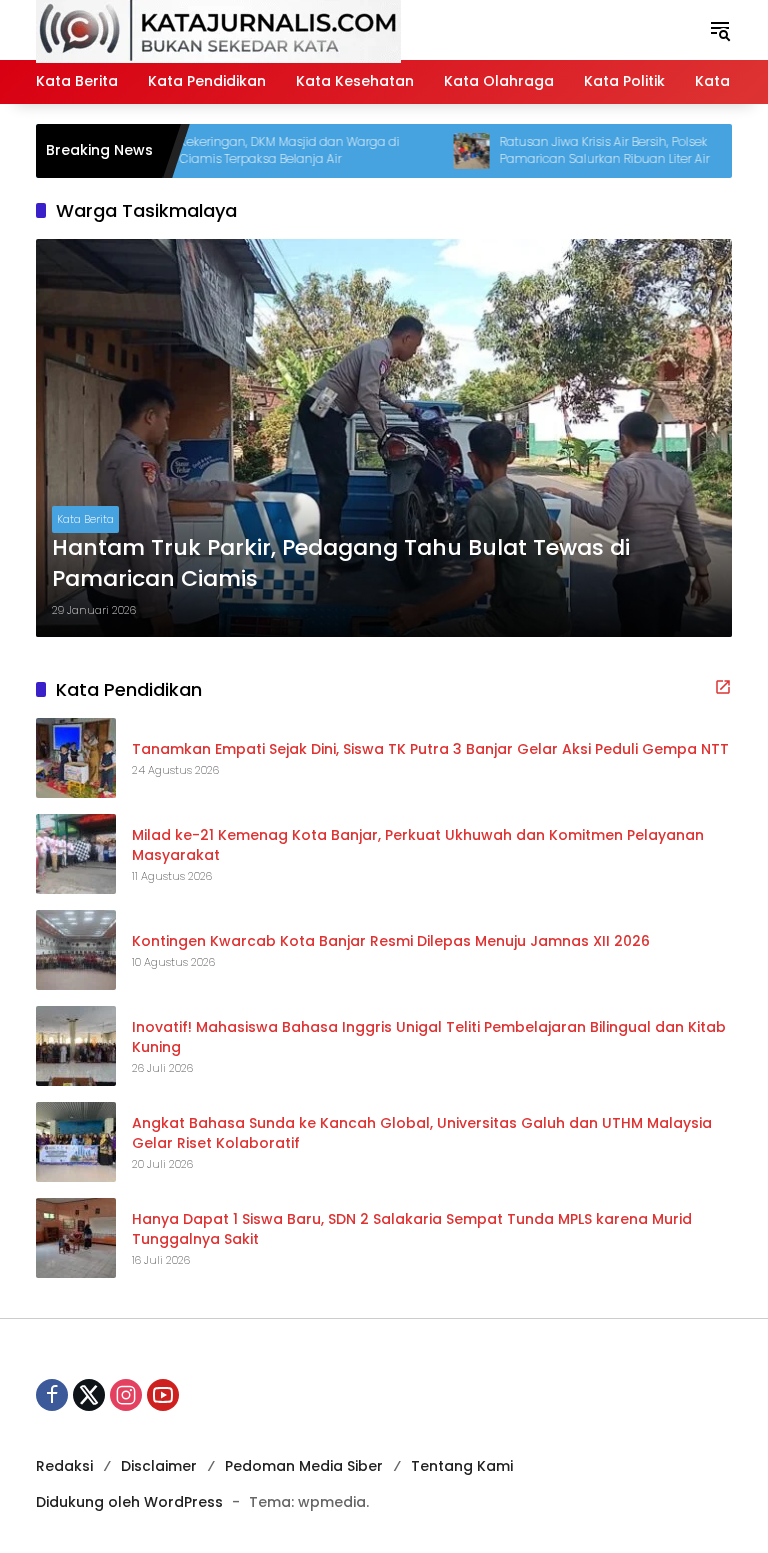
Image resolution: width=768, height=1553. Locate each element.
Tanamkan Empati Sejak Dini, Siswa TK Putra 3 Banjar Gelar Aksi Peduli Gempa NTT (430, 749)
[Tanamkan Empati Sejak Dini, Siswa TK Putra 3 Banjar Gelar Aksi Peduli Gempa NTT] (76, 758)
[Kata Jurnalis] (218, 29)
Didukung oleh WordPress (129, 1502)
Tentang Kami (462, 1466)
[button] (720, 30)
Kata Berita (85, 519)
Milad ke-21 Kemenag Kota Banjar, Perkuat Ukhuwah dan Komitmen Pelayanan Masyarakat (418, 845)
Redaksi (64, 1466)
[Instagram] (126, 1395)
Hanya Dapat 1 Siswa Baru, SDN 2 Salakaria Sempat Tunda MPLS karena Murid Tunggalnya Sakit (412, 1229)
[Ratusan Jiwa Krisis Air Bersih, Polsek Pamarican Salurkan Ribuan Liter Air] (442, 151)
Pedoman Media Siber (304, 1466)
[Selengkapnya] (723, 687)
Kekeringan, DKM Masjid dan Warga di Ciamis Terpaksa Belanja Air (260, 150)
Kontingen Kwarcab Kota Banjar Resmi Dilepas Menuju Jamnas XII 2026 (391, 941)
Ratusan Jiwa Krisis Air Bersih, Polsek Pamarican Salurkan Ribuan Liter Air (575, 150)
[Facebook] (52, 1395)
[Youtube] (163, 1395)
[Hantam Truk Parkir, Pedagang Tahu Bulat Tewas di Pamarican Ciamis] (384, 438)
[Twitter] (89, 1395)
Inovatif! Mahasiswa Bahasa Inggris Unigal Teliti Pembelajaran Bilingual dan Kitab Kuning (429, 1037)
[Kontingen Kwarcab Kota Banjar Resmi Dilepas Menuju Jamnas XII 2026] (76, 950)
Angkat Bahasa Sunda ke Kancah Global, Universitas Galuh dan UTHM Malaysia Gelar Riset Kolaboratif (422, 1133)
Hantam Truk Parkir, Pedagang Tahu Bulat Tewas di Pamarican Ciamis (341, 563)
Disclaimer (159, 1466)
